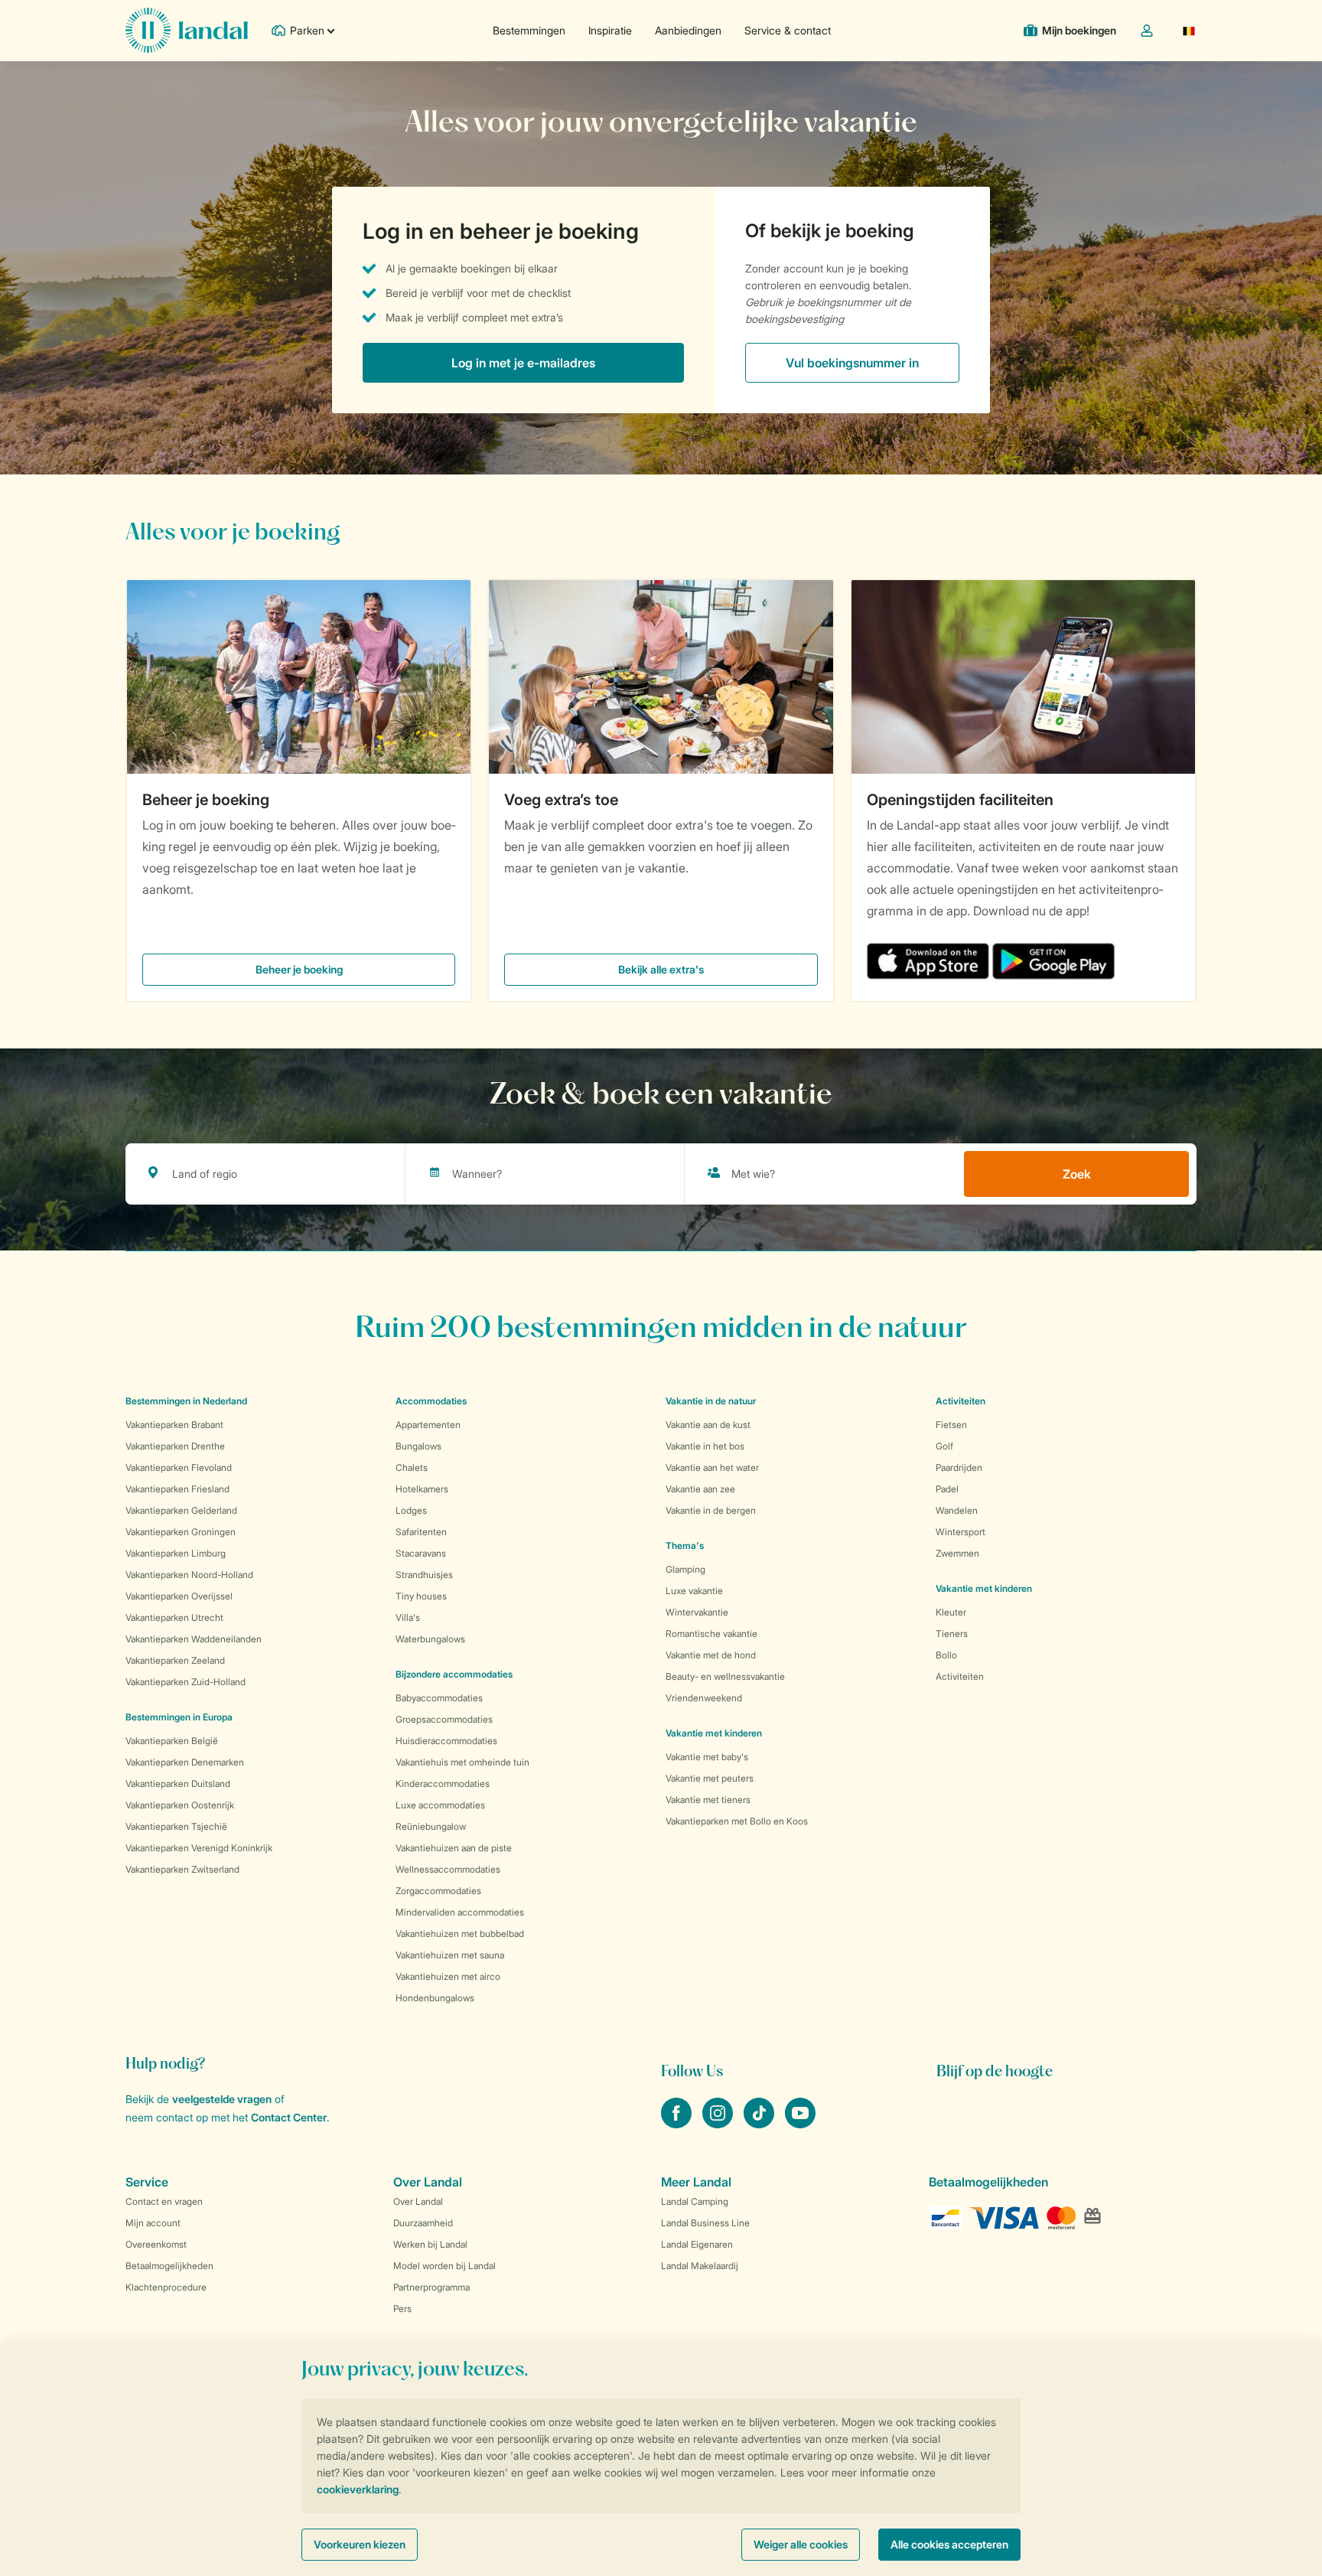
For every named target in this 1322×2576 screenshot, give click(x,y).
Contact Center (289, 2117)
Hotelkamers (422, 1489)
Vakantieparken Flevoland (179, 1467)
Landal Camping (695, 2201)
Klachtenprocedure (166, 2287)
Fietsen (951, 1425)
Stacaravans (421, 1553)
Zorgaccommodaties (438, 1891)
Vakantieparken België (172, 1741)
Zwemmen (957, 1553)
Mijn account (153, 2223)
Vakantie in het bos (705, 1446)
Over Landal (418, 2201)
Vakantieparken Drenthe (175, 1446)
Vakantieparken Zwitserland (182, 1869)
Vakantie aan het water (712, 1467)
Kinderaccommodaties (443, 1784)
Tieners (952, 1634)
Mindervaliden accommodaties (460, 1912)
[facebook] (678, 2124)
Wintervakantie (697, 1612)
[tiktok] (760, 2124)
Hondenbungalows (435, 1998)
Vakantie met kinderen (714, 1733)
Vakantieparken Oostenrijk (180, 1805)
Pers (402, 2309)
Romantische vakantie (711, 1634)
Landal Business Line (705, 2223)
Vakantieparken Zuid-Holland (186, 1682)
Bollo (946, 1655)
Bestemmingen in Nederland (186, 1401)
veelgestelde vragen (222, 2099)
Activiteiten (960, 1676)
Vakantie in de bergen (711, 1510)
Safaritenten (421, 1532)
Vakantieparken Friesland (177, 1489)
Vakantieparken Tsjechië (176, 1826)
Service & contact (788, 30)
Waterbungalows (430, 1639)
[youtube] (800, 2124)
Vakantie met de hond (711, 1655)
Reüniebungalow (431, 1826)
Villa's (408, 1617)
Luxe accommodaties (440, 1805)
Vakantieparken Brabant (174, 1425)
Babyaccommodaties (439, 1698)
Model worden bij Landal (444, 2266)
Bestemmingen (529, 30)
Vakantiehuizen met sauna (450, 1955)
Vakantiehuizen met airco (448, 1976)
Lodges (411, 1510)
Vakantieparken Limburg (176, 1553)
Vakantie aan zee (700, 1489)
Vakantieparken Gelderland (181, 1510)
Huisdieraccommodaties (446, 1741)
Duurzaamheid (423, 2223)
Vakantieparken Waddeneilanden (194, 1639)
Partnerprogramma (431, 2287)
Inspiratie (610, 30)
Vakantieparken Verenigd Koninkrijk (199, 1848)
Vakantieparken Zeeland (175, 1660)
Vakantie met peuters (710, 1778)
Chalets (412, 1467)
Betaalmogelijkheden (169, 2266)
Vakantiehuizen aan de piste (454, 1848)
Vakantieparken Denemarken (185, 1762)
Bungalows (418, 1446)
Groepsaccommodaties (444, 1719)
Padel (947, 1489)
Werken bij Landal (430, 2244)
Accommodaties (431, 1401)
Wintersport (961, 1532)
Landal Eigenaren (697, 2244)
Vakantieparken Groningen (181, 1532)
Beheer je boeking (206, 800)
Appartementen (428, 1425)
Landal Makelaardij (700, 2266)
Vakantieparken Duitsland (178, 1784)
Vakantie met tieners (708, 1800)
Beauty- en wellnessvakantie (725, 1676)
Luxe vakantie (694, 1591)
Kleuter (951, 1612)
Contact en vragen (164, 2201)
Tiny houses (421, 1596)
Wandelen (957, 1510)
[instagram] (719, 2124)
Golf (944, 1446)
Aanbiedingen (688, 30)
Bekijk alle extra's (661, 969)
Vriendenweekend (704, 1698)
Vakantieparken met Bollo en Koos (737, 1821)
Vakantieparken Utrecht (174, 1617)
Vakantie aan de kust (708, 1425)
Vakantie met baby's (707, 1757)
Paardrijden (959, 1467)
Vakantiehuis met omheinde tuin (462, 1762)
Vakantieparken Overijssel (179, 1596)
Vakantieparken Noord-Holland (189, 1575)
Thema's (685, 1546)
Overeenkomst (156, 2244)
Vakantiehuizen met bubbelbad (460, 1934)
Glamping (685, 1569)
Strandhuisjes (424, 1575)
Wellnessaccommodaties (448, 1869)
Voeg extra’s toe (561, 800)
